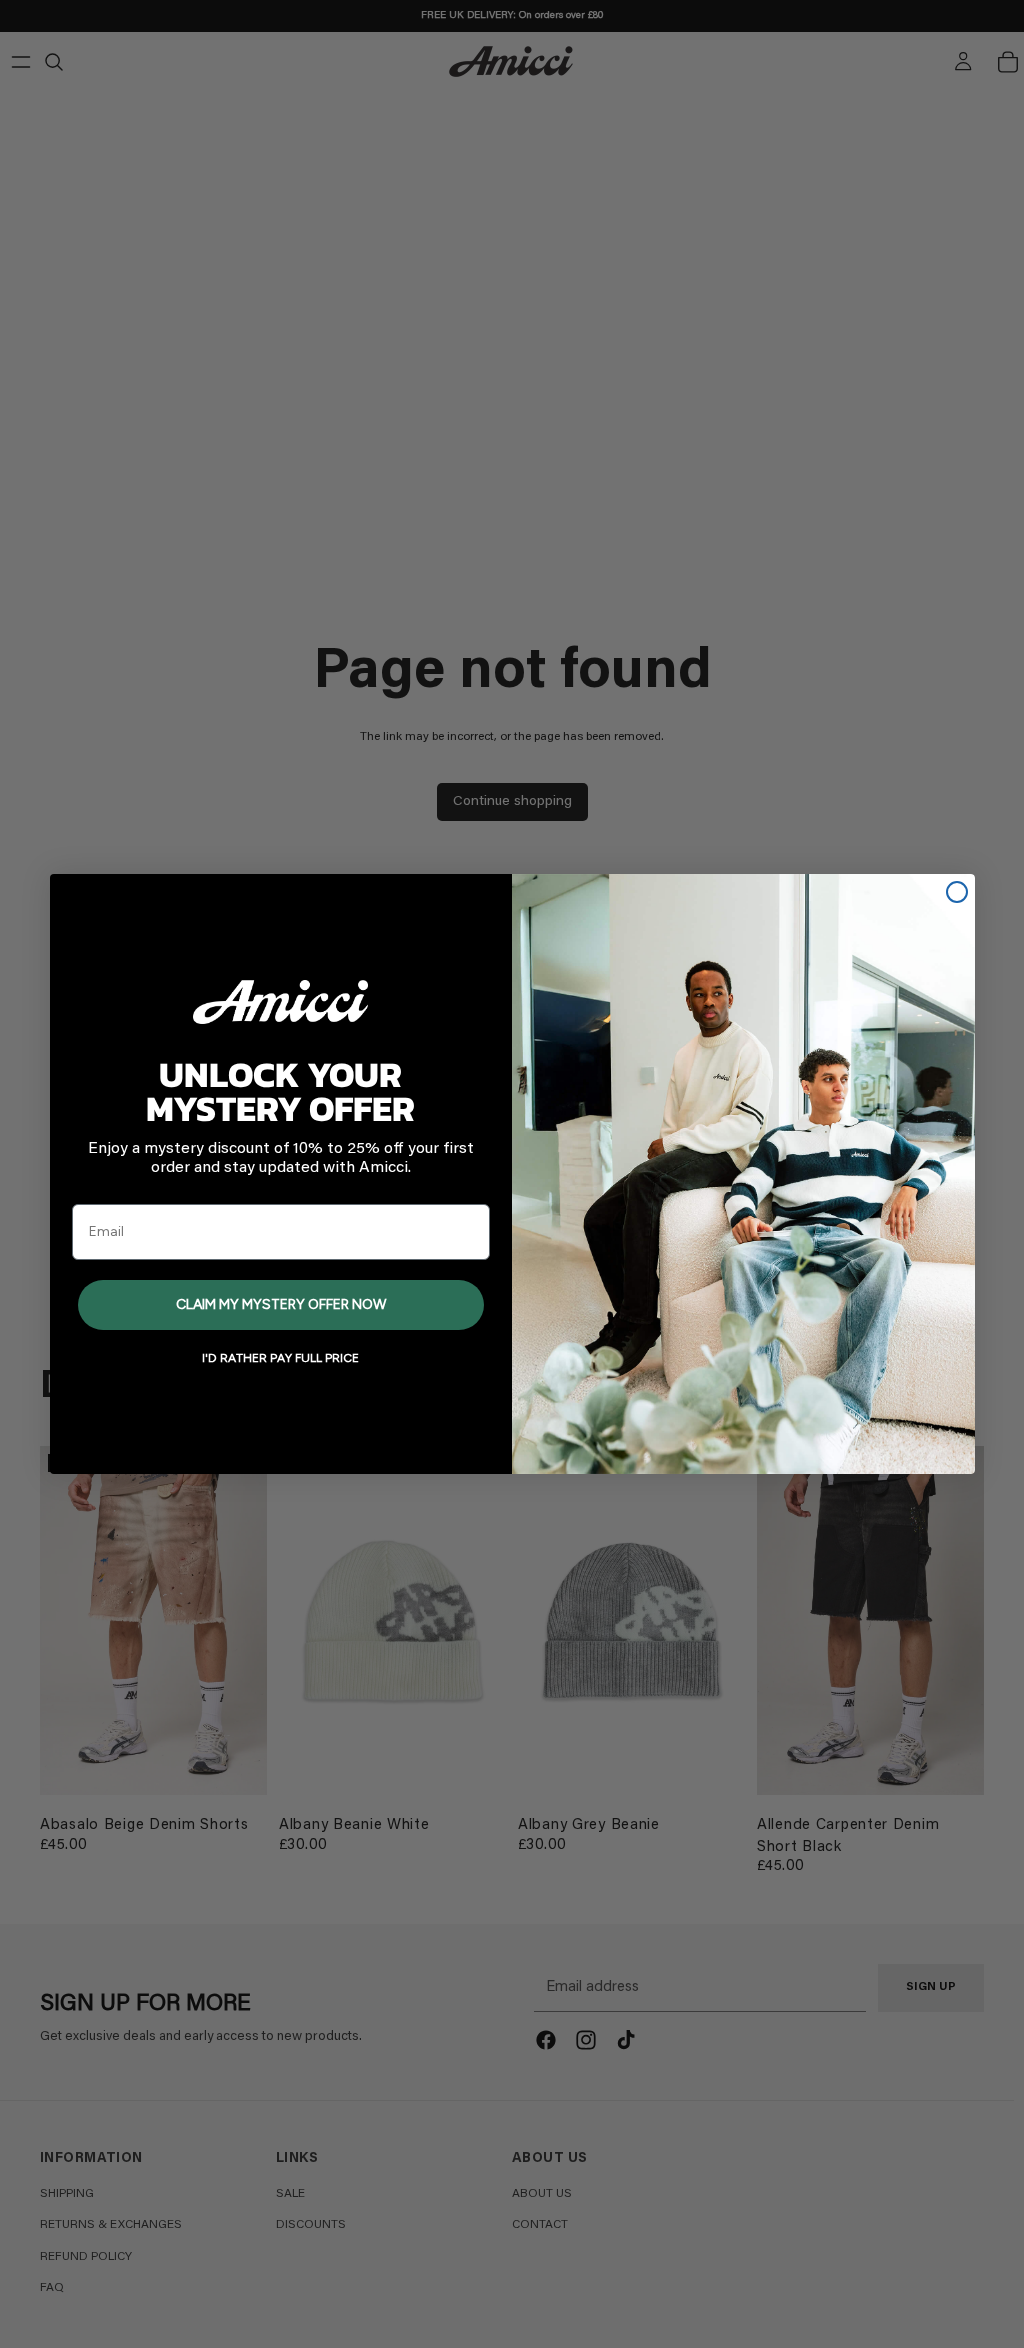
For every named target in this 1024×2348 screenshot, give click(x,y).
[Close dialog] (957, 892)
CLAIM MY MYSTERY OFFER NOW (281, 1304)
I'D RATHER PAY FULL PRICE (280, 1358)
